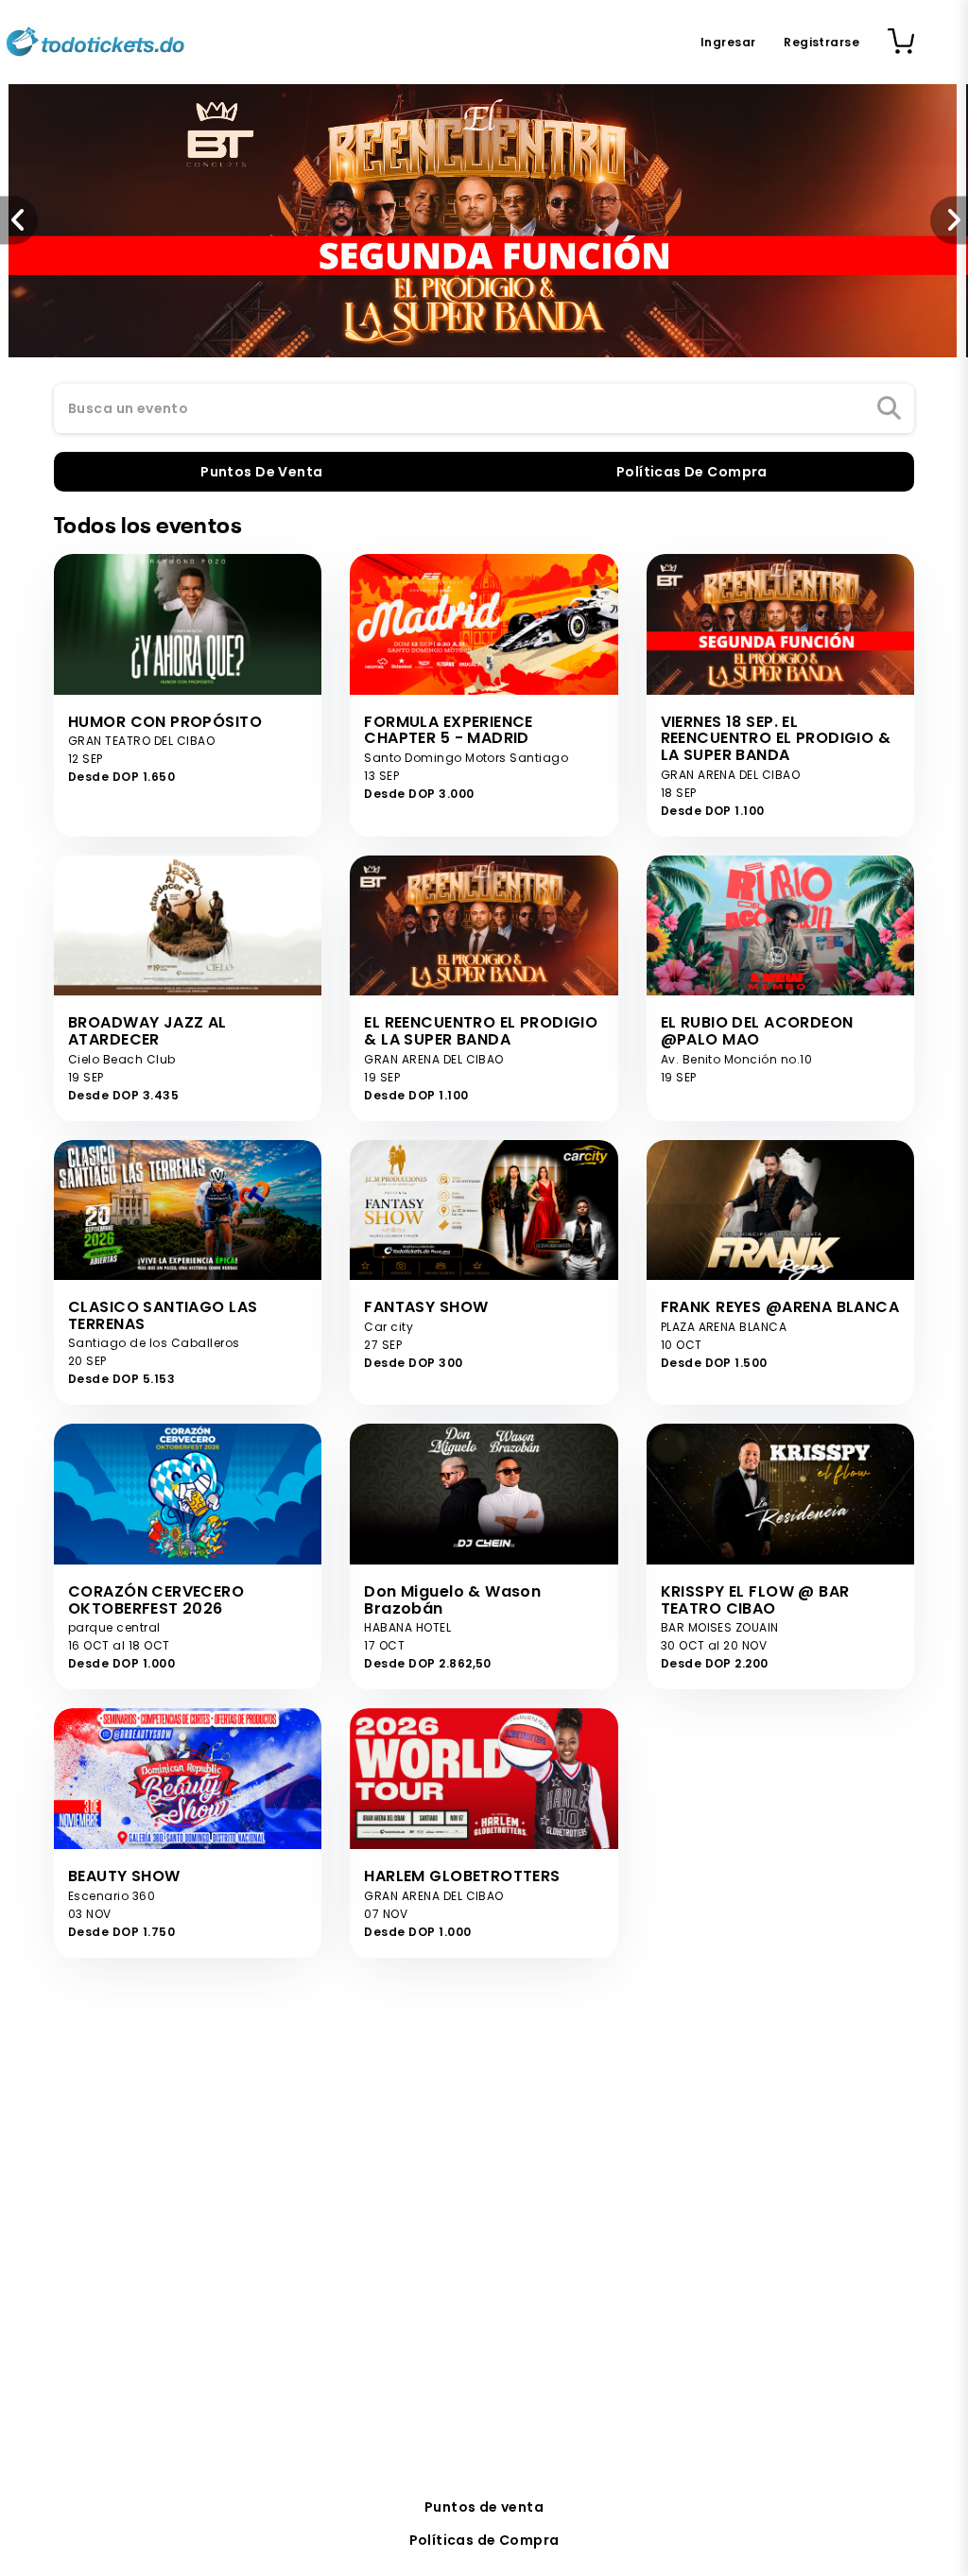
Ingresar (728, 42)
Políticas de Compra (484, 2540)
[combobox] (484, 409)
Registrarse (821, 42)
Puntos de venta (484, 2507)
